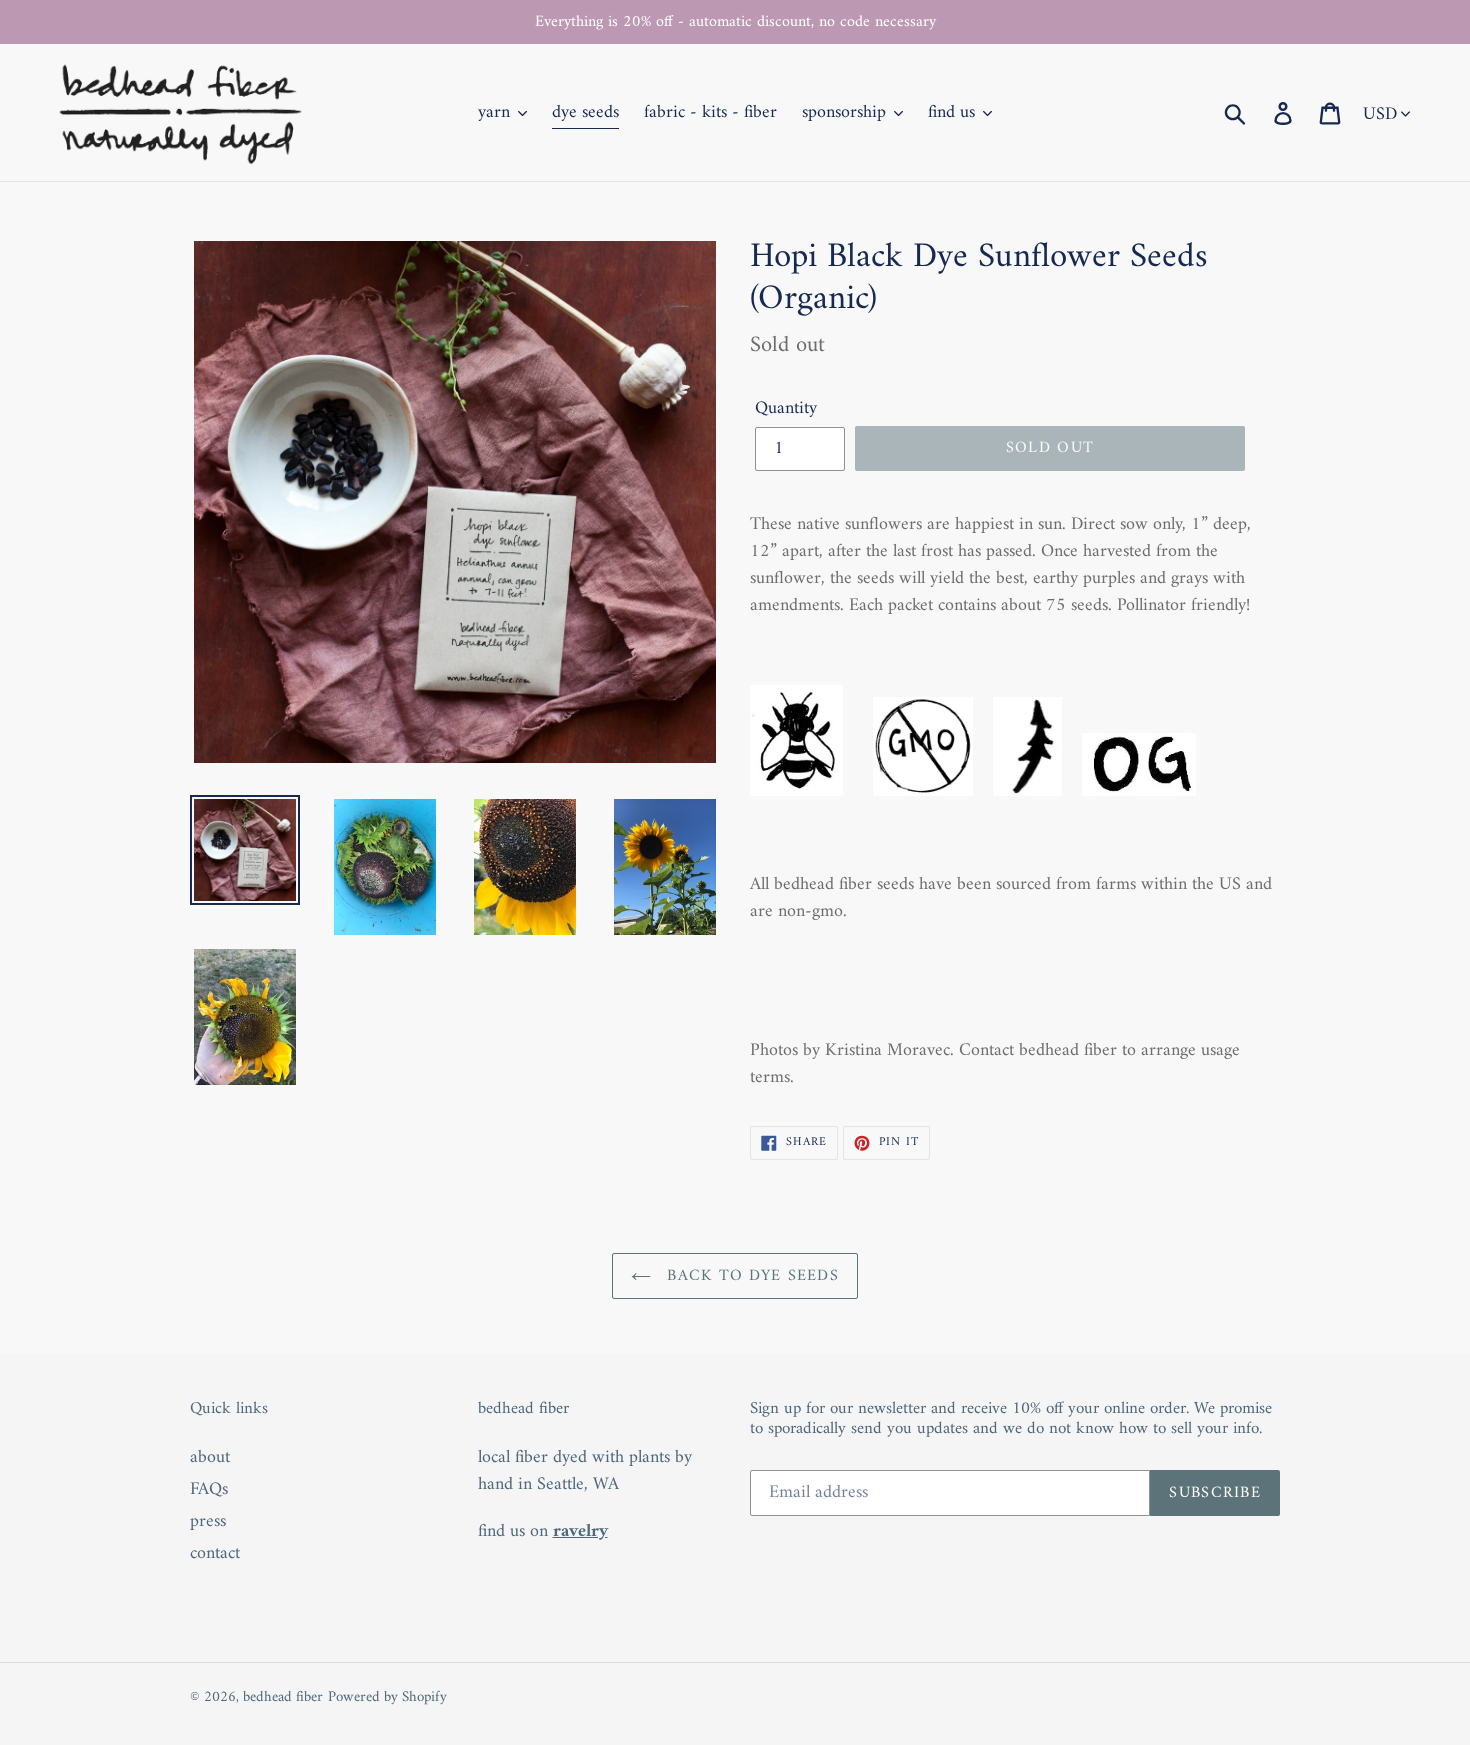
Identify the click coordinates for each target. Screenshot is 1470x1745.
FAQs (209, 1489)
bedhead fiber (283, 1697)
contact (215, 1553)
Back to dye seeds (750, 1276)
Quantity (786, 408)
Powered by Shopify (387, 1697)
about (210, 1457)
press (208, 1521)
